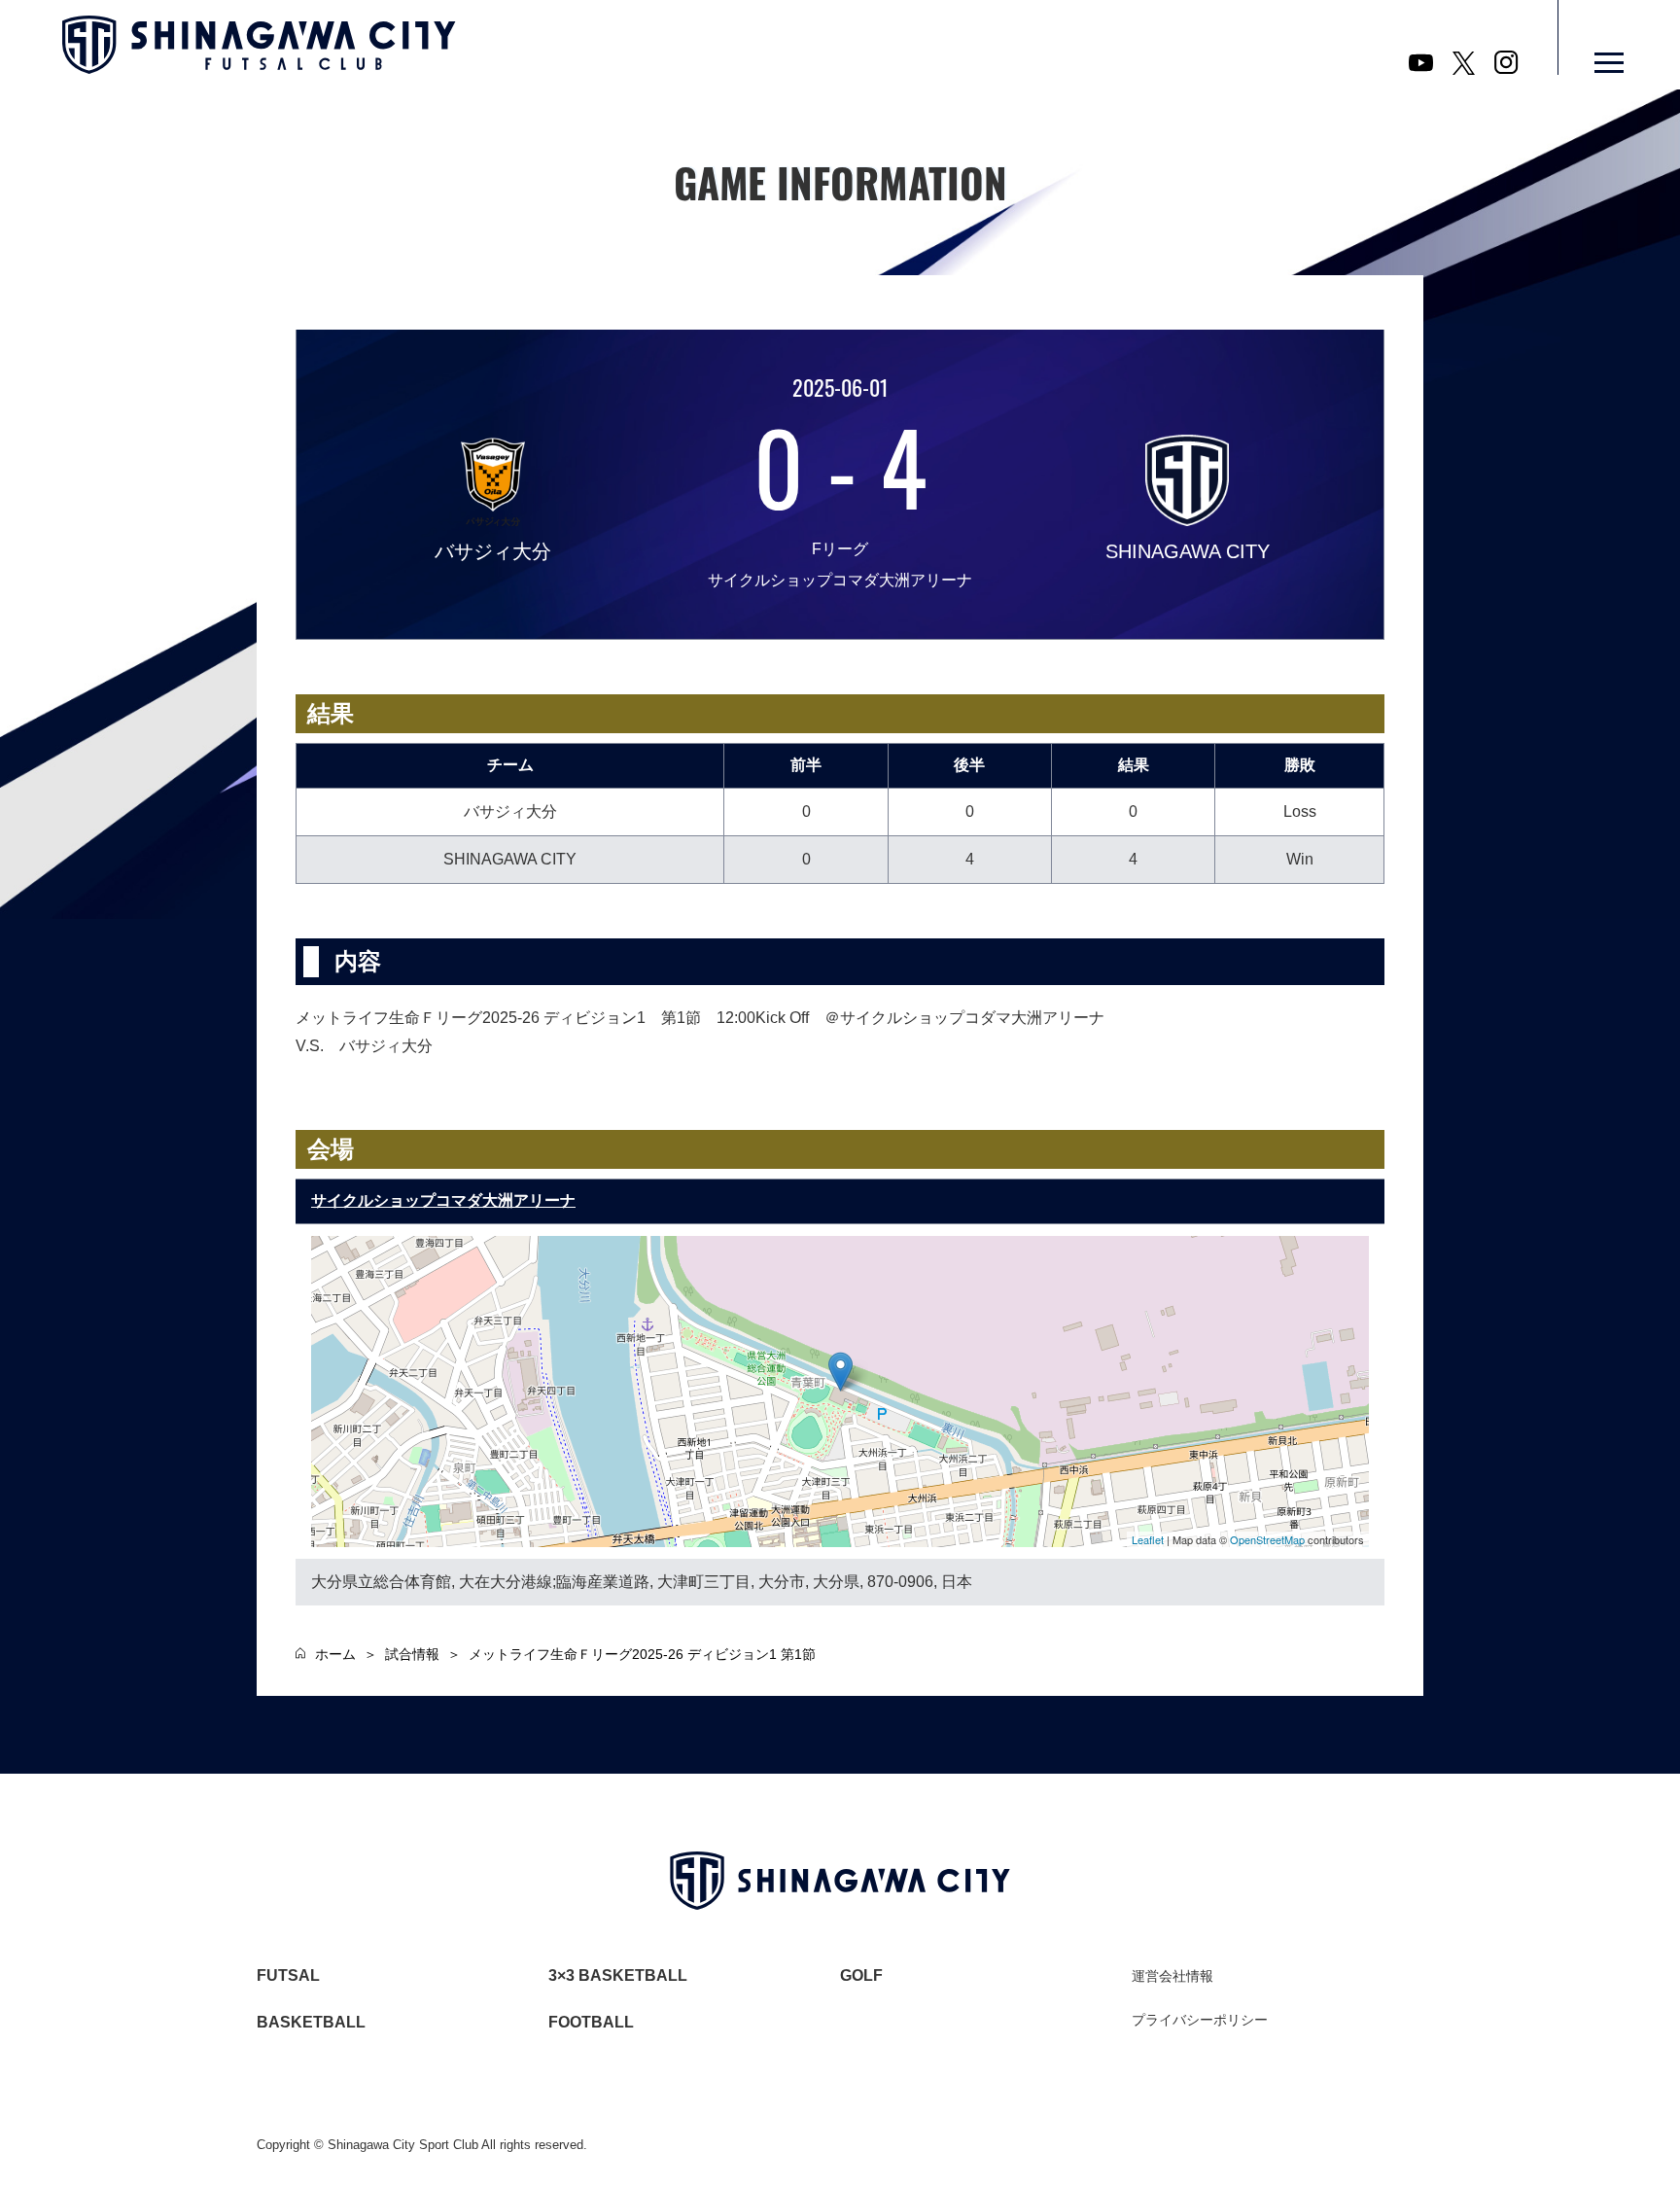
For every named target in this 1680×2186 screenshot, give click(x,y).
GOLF (861, 1975)
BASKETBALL (311, 2022)
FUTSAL (288, 1975)
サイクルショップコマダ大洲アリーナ (443, 1200)
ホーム (335, 1654)
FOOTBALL (591, 2022)
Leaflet (1148, 1539)
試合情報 (412, 1654)
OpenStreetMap (1267, 1539)
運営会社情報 (1172, 1976)
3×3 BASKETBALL (618, 1975)
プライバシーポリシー (1200, 2020)
